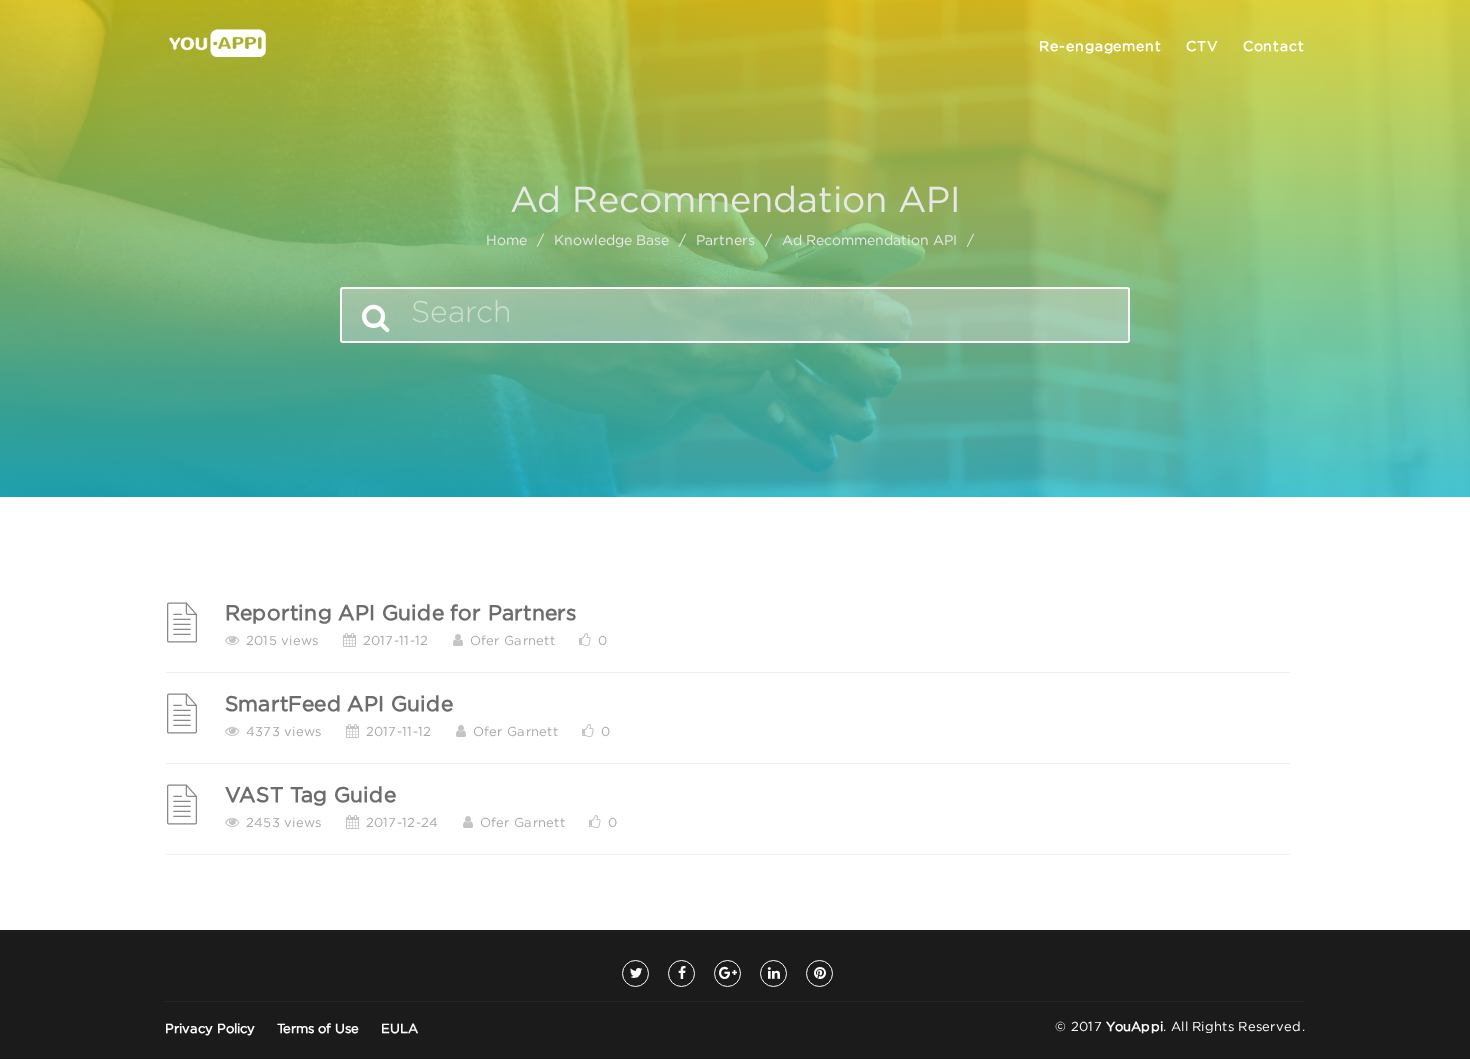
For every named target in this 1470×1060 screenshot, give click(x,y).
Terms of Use (318, 1029)
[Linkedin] (773, 973)
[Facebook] (681, 973)
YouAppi (1134, 1027)
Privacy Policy (210, 1029)
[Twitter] (635, 973)
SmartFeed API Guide (339, 705)
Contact (1274, 47)
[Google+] (727, 973)
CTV (1202, 47)
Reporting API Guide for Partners (400, 614)
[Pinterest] (819, 973)
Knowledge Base (611, 241)
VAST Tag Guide (310, 796)
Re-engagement (1100, 47)
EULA (399, 1029)
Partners (725, 241)
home (506, 241)
